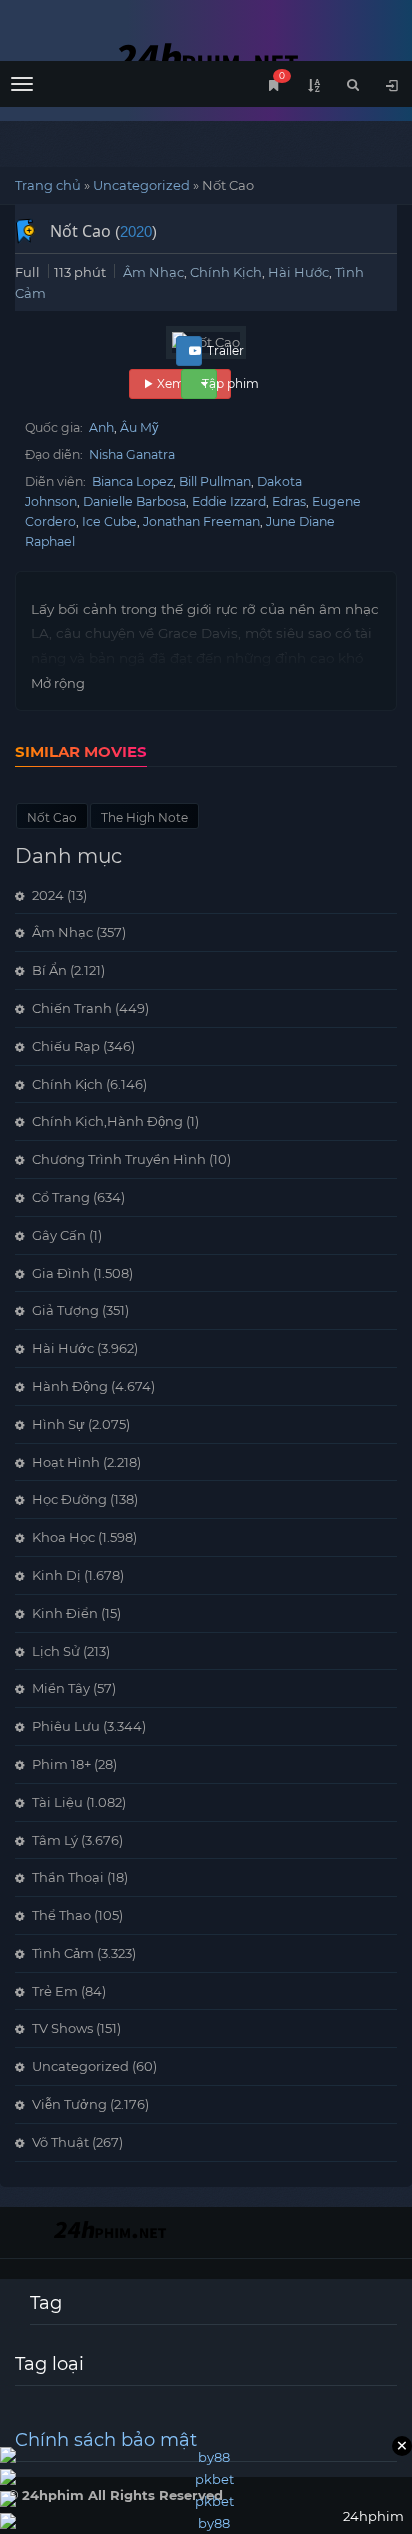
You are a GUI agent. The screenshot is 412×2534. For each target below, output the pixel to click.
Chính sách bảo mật (106, 2440)
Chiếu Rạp (66, 1046)
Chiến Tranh (72, 1008)
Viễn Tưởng (69, 2104)
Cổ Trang (61, 1197)
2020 (136, 231)
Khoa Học (63, 1537)
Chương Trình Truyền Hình (119, 1159)
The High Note (144, 817)
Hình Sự (58, 1424)
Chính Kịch (226, 272)
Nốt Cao (52, 817)
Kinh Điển (65, 1613)
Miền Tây (61, 1688)
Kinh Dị (56, 1575)
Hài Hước (298, 272)
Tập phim (230, 383)
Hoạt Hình (66, 1462)
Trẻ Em (55, 1991)
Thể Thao (61, 1915)
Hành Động (70, 1386)
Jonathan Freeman (201, 521)
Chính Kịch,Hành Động (107, 1121)
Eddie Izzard (229, 501)
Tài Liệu (57, 1802)
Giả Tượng (65, 1310)
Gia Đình (61, 1273)
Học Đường (69, 1499)
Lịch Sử (56, 1651)
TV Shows (62, 2028)
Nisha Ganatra (132, 454)
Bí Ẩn (49, 970)
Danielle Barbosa (134, 501)
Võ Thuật (60, 2142)
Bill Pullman (215, 481)
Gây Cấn (59, 1235)
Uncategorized (141, 185)
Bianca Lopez (132, 481)
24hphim (206, 57)
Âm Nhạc (153, 272)
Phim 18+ (61, 1764)
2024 (48, 895)
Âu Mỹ (139, 427)
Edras (289, 501)
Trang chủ (48, 185)
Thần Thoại (68, 1877)
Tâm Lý (55, 1840)
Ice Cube (109, 521)
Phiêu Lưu (66, 1726)
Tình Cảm (63, 1953)
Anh (101, 427)
